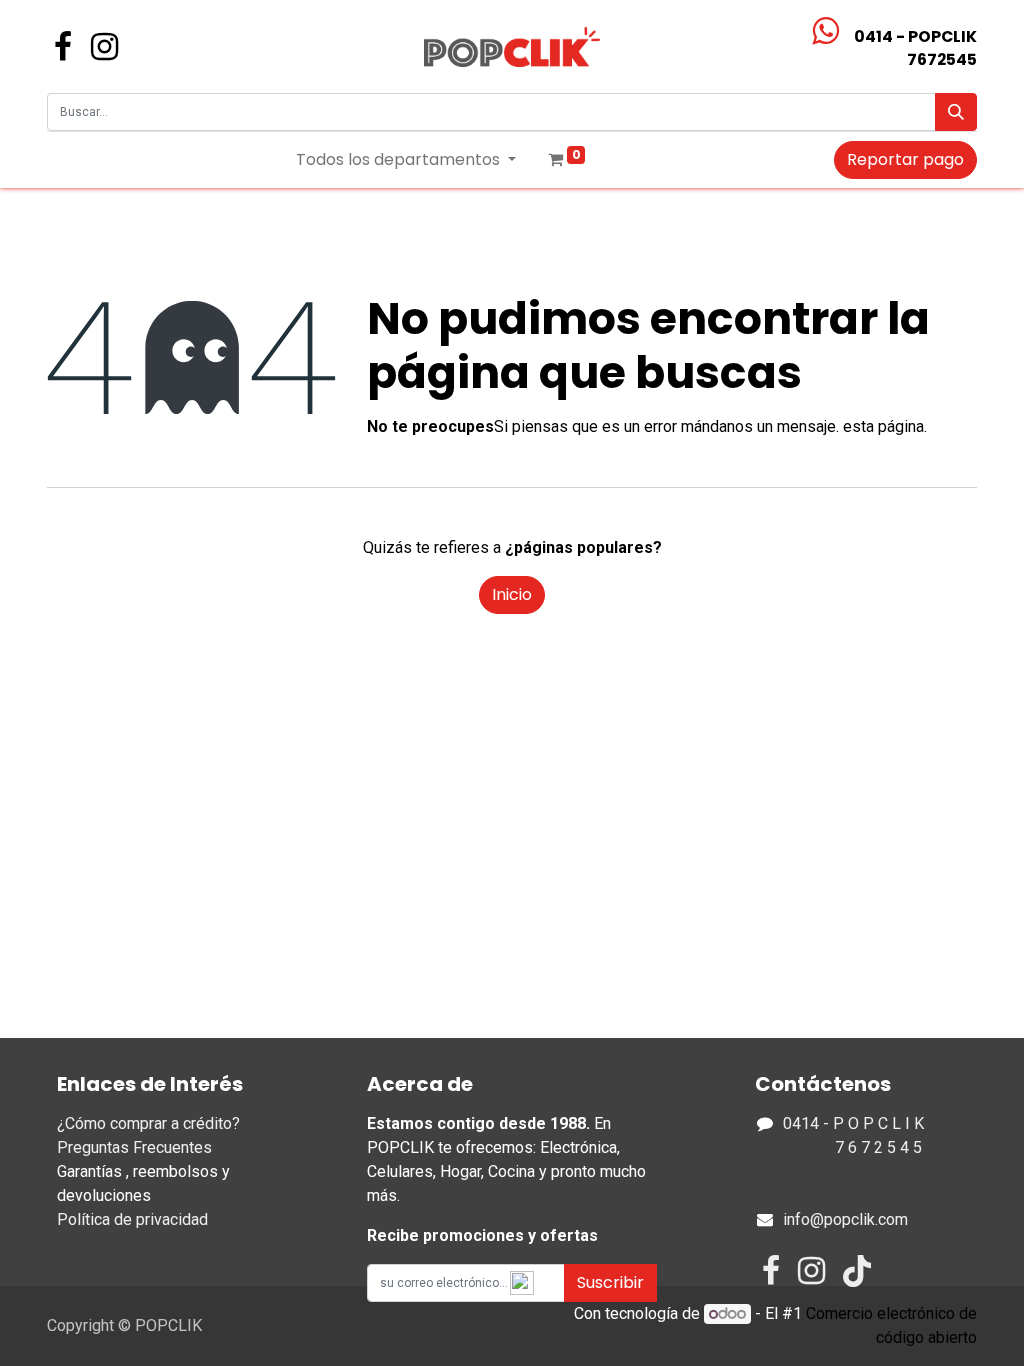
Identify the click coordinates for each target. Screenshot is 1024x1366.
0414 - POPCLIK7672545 (915, 48)
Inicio (512, 594)
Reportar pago (905, 159)
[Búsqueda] (956, 112)
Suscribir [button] (610, 1282)
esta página (883, 426)
